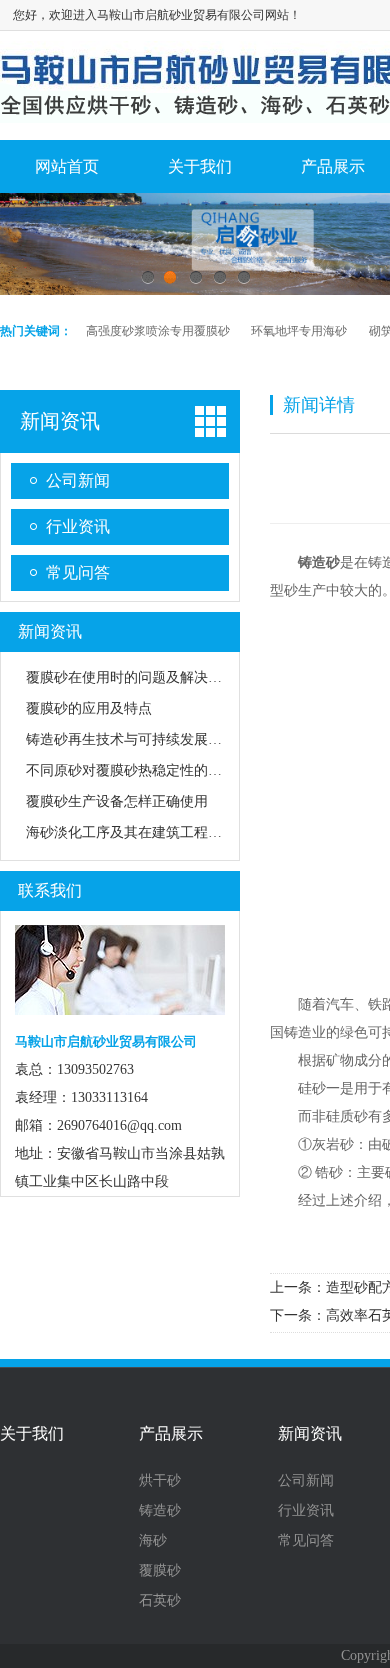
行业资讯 (78, 526)
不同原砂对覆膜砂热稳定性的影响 (131, 770)
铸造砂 (160, 1511)
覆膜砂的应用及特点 (89, 708)
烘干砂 (160, 1481)
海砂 (153, 1541)
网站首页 (67, 166)
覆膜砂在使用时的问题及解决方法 (131, 677)
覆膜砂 (160, 1571)
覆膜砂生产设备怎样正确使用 (117, 801)
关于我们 (200, 166)
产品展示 (171, 1434)
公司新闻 (78, 480)
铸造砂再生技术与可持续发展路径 (131, 739)
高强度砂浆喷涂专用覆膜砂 (158, 331)
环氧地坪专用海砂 (299, 331)
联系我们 (50, 890)
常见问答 (78, 572)
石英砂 (160, 1601)
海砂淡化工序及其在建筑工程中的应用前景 (159, 832)
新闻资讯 (60, 421)
